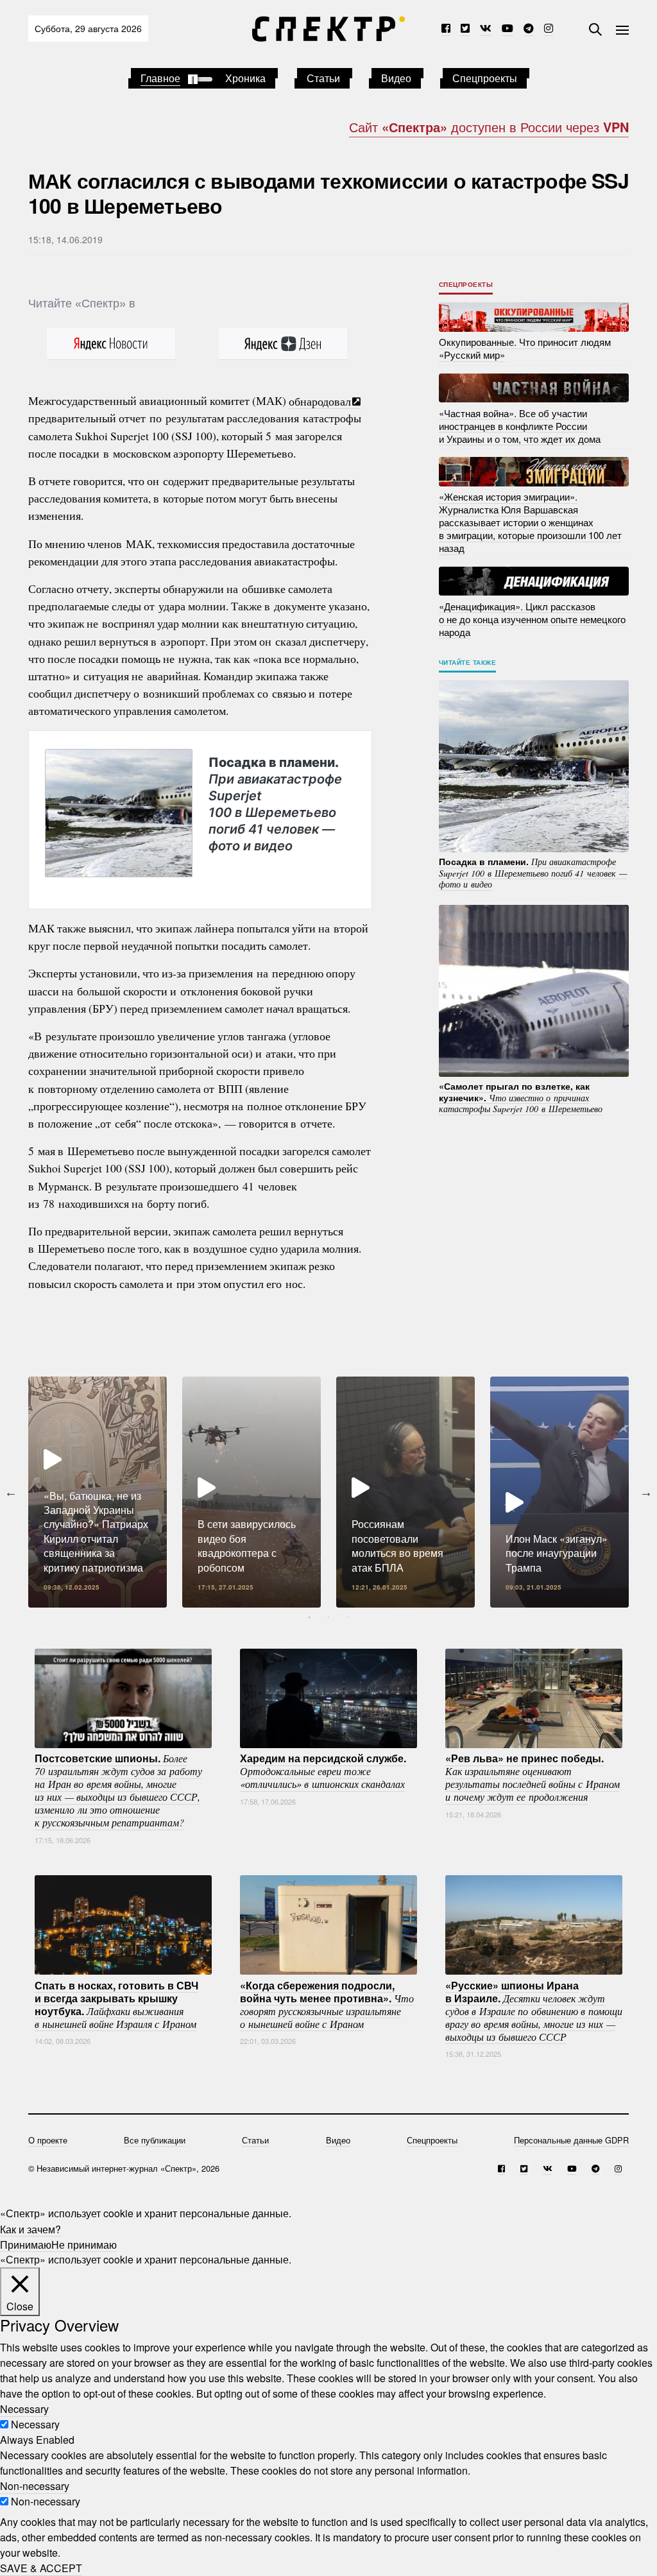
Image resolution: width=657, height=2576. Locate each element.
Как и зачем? (30, 2228)
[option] (98, 1492)
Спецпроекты (485, 78)
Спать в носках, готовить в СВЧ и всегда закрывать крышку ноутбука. (116, 2004)
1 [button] (309, 1617)
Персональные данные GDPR (571, 2140)
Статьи (323, 78)
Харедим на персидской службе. (323, 1771)
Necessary (35, 2424)
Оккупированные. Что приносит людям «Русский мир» (525, 348)
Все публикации (155, 2140)
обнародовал (320, 400)
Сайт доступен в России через (489, 127)
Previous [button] (11, 1492)
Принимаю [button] (26, 2244)
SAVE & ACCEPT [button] (41, 2568)
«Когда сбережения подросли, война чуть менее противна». (327, 2004)
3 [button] (348, 1617)
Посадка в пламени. (275, 804)
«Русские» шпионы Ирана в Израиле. (534, 2010)
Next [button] (646, 1492)
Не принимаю (84, 2244)
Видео (396, 78)
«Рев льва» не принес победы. (533, 1777)
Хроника (245, 78)
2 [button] (328, 1617)
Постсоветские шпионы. (118, 1790)
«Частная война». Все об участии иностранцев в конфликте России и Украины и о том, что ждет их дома (520, 425)
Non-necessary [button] (35, 2486)
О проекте (48, 2140)
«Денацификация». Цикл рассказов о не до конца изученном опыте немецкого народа (532, 618)
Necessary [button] (24, 2409)
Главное (160, 78)
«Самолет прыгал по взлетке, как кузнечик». (521, 1097)
